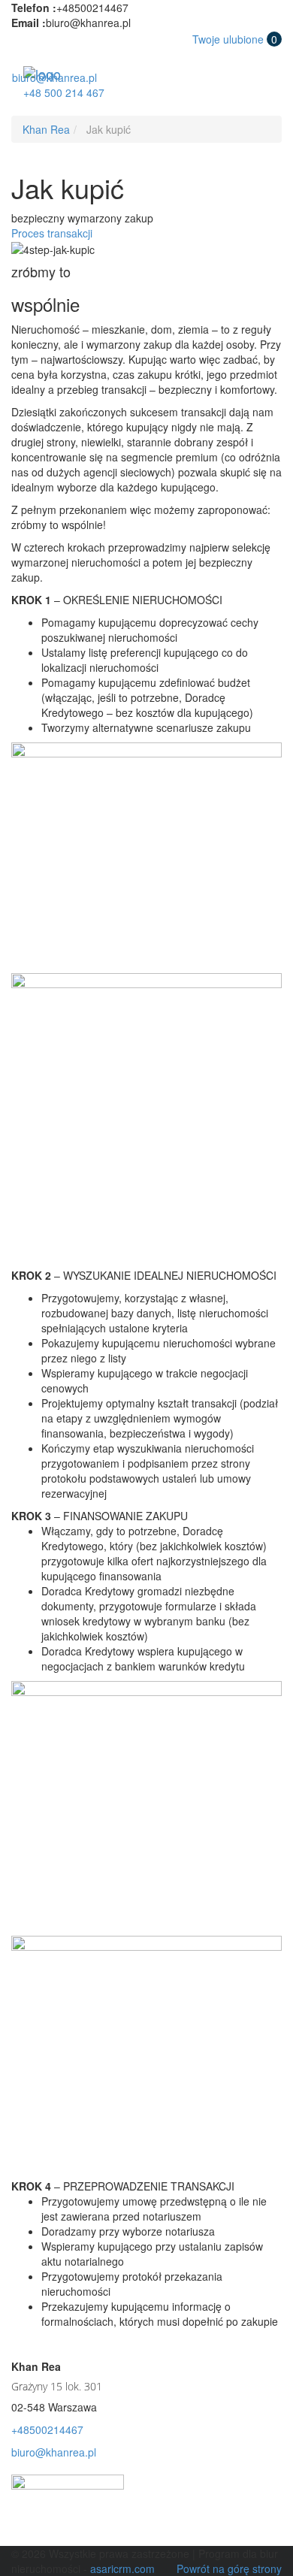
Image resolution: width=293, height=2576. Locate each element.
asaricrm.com (122, 2568)
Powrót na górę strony (229, 2568)
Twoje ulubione (235, 39)
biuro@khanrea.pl (54, 77)
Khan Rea (46, 129)
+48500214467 (47, 2429)
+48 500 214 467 (64, 92)
